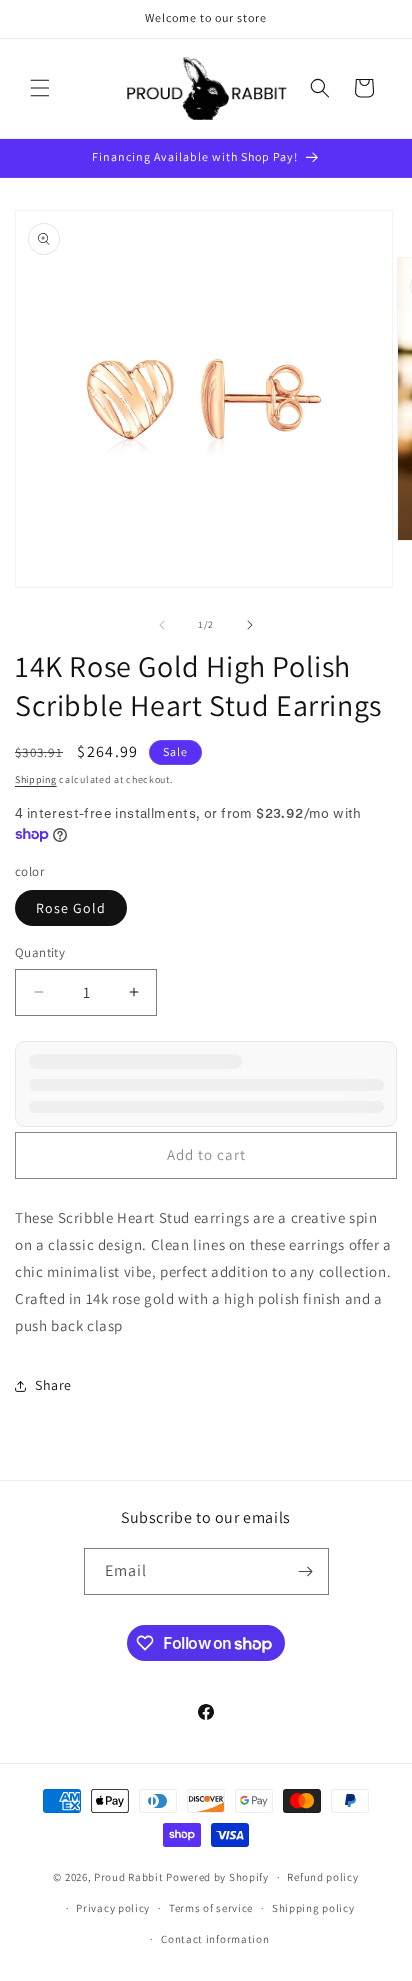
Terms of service (211, 1908)
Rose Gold (71, 908)
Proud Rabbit (128, 1877)
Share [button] (53, 1385)
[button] (40, 88)
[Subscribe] (306, 1571)
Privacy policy (113, 1908)
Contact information (215, 1939)
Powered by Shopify (217, 1877)
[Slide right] (250, 625)
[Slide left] (162, 625)
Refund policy (322, 1877)
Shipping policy (313, 1908)
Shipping (36, 779)
